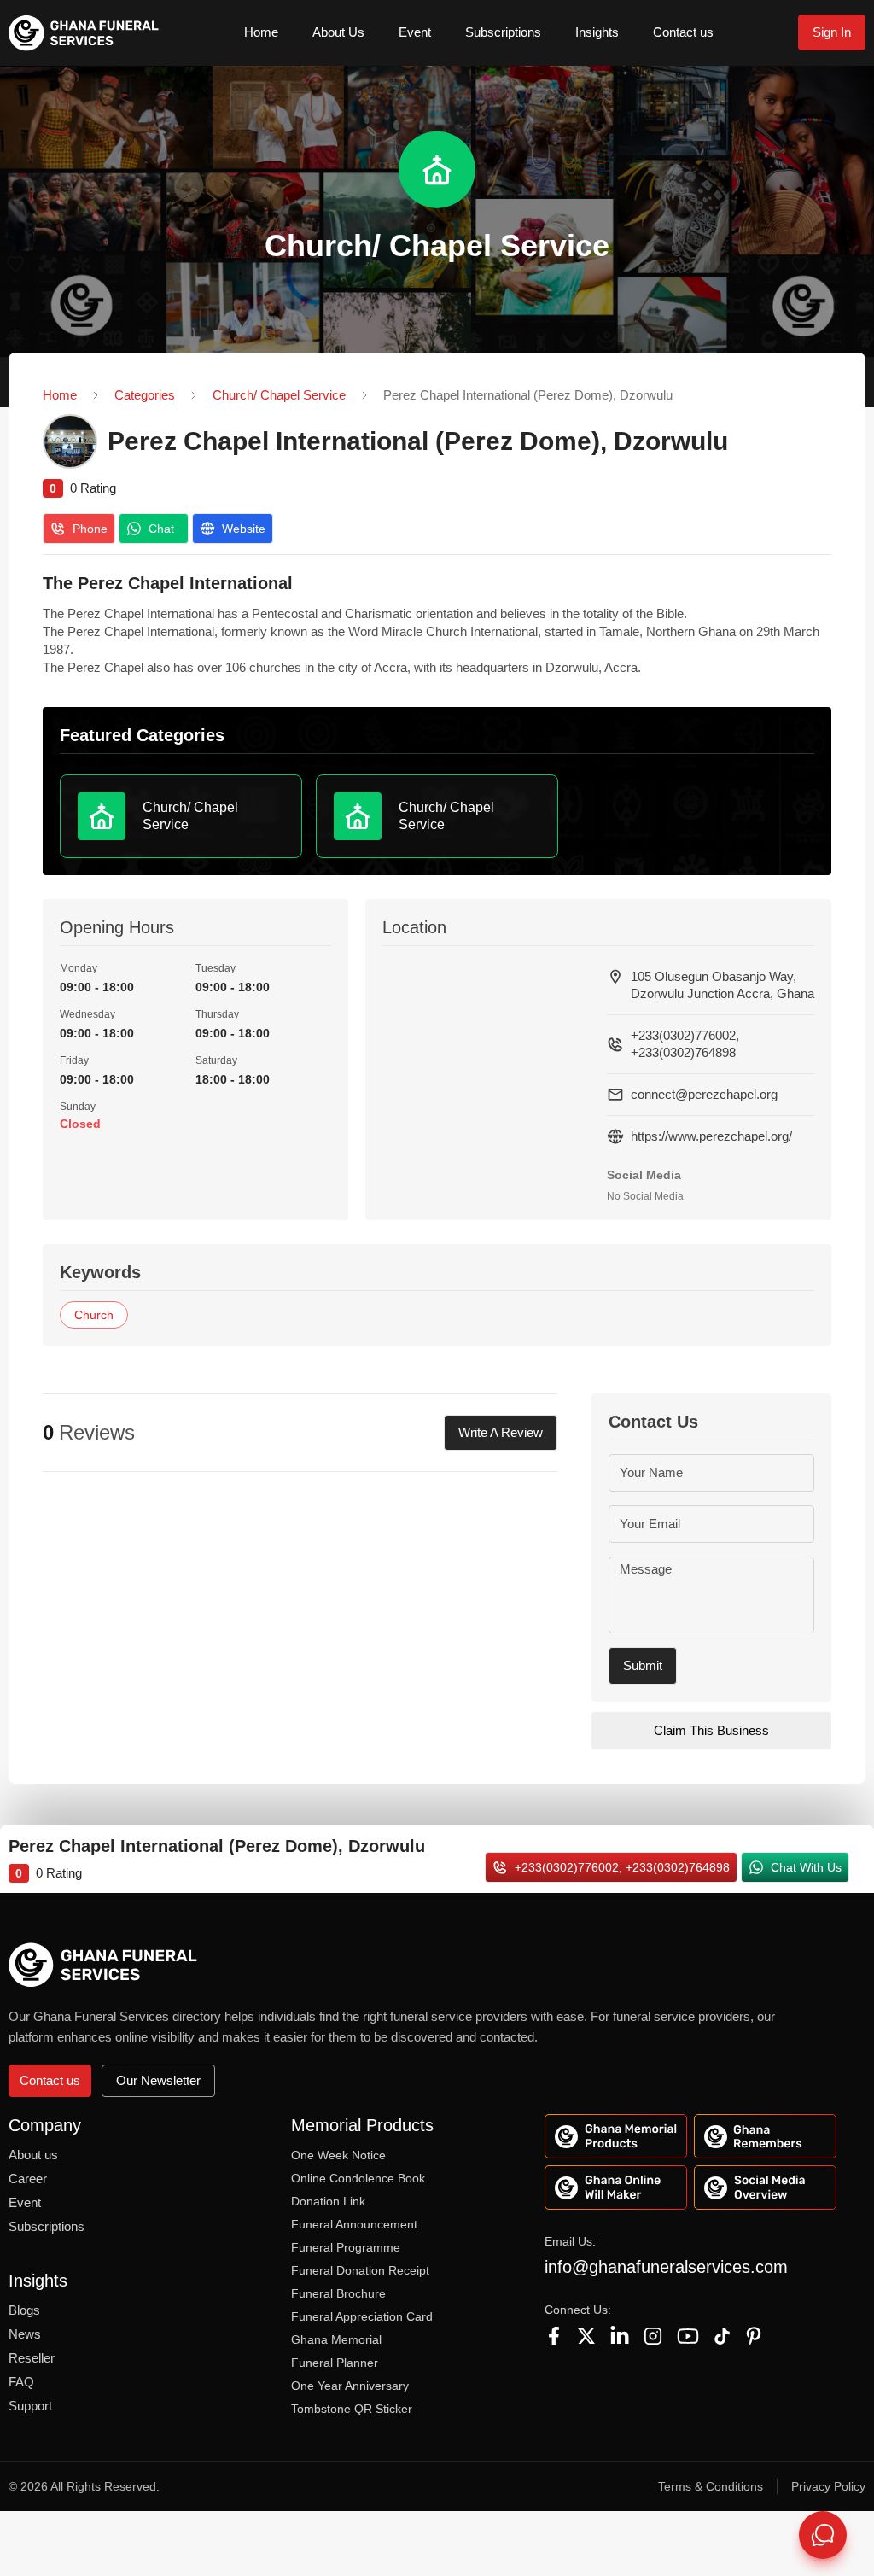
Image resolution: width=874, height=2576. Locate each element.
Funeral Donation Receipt (360, 2270)
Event (415, 32)
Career (28, 2179)
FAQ (21, 2382)
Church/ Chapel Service (279, 395)
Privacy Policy (828, 2486)
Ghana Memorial (336, 2339)
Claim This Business (711, 1730)
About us (33, 2155)
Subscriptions (503, 32)
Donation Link (328, 2201)
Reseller (32, 2358)
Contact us (683, 32)
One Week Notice (338, 2155)
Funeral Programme (346, 2247)
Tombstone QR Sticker (352, 2409)
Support (30, 2406)
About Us (338, 32)
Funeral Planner (335, 2363)
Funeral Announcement (354, 2224)
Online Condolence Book (358, 2178)
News (25, 2334)
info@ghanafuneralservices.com (666, 2267)
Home (261, 32)
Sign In (832, 32)
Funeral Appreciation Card (362, 2316)
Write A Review (501, 1432)
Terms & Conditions (711, 2486)
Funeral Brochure (338, 2293)
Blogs (24, 2310)
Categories (145, 395)
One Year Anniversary (350, 2386)
